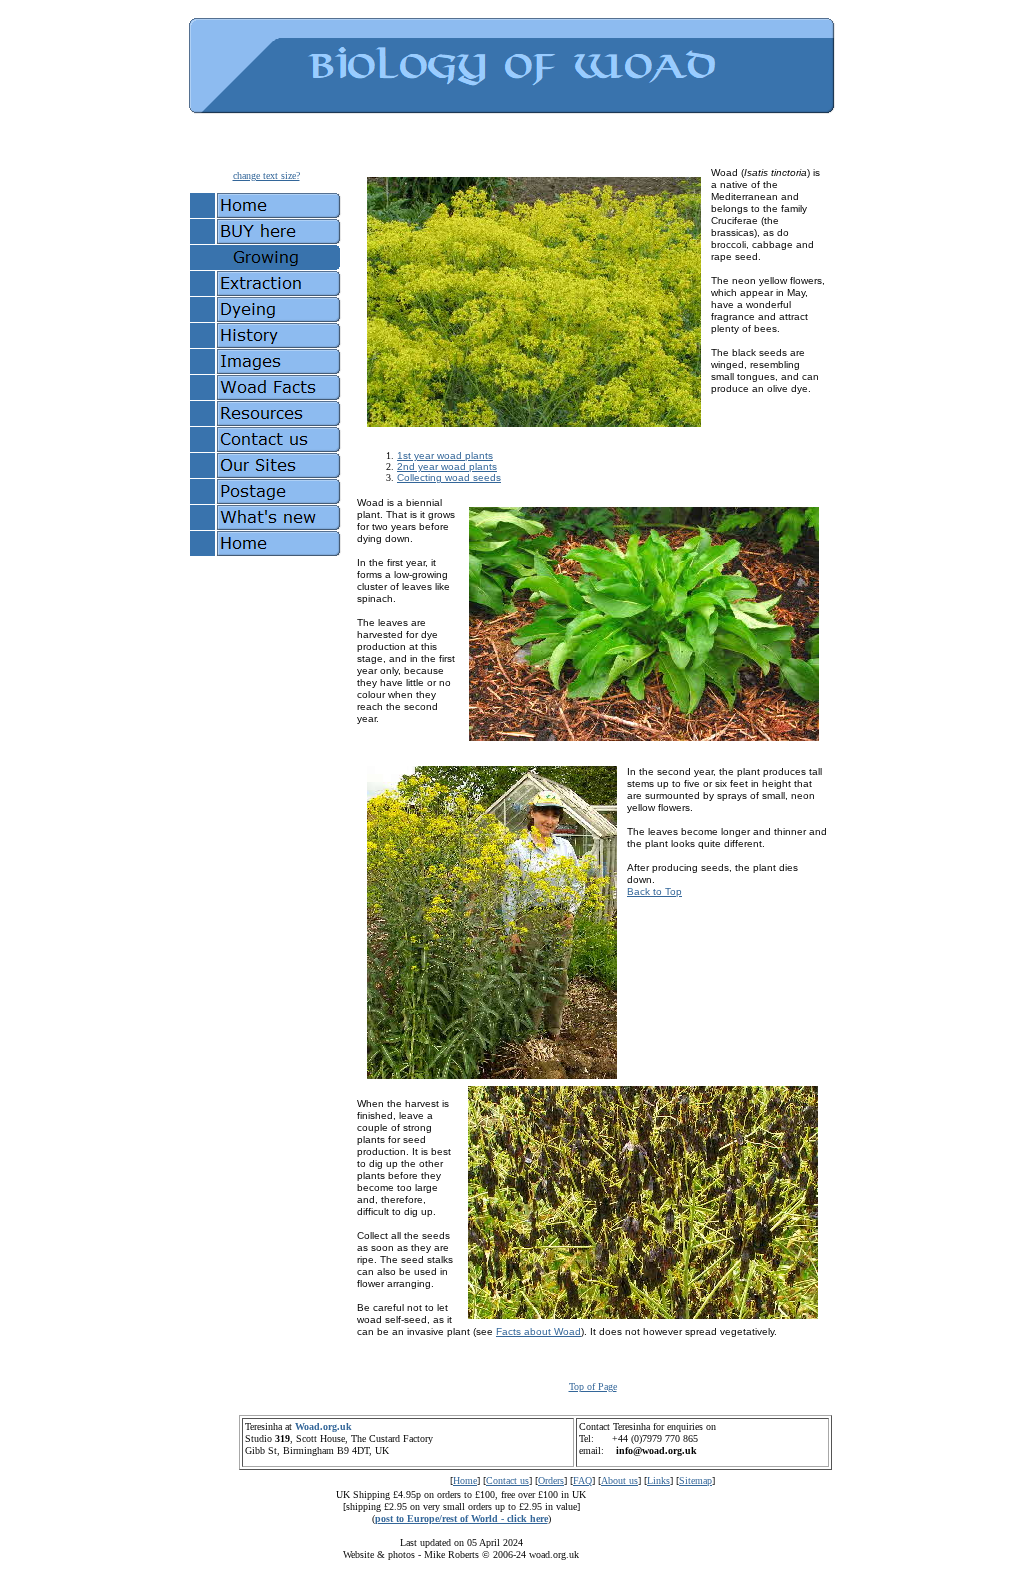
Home (465, 1480)
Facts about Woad (538, 1331)
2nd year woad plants (447, 466)
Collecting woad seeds (449, 477)
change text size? (266, 175)
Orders (551, 1480)
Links (658, 1480)
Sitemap (695, 1480)
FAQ (582, 1480)
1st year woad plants (445, 455)
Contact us (507, 1480)
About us (619, 1480)
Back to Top (654, 891)
